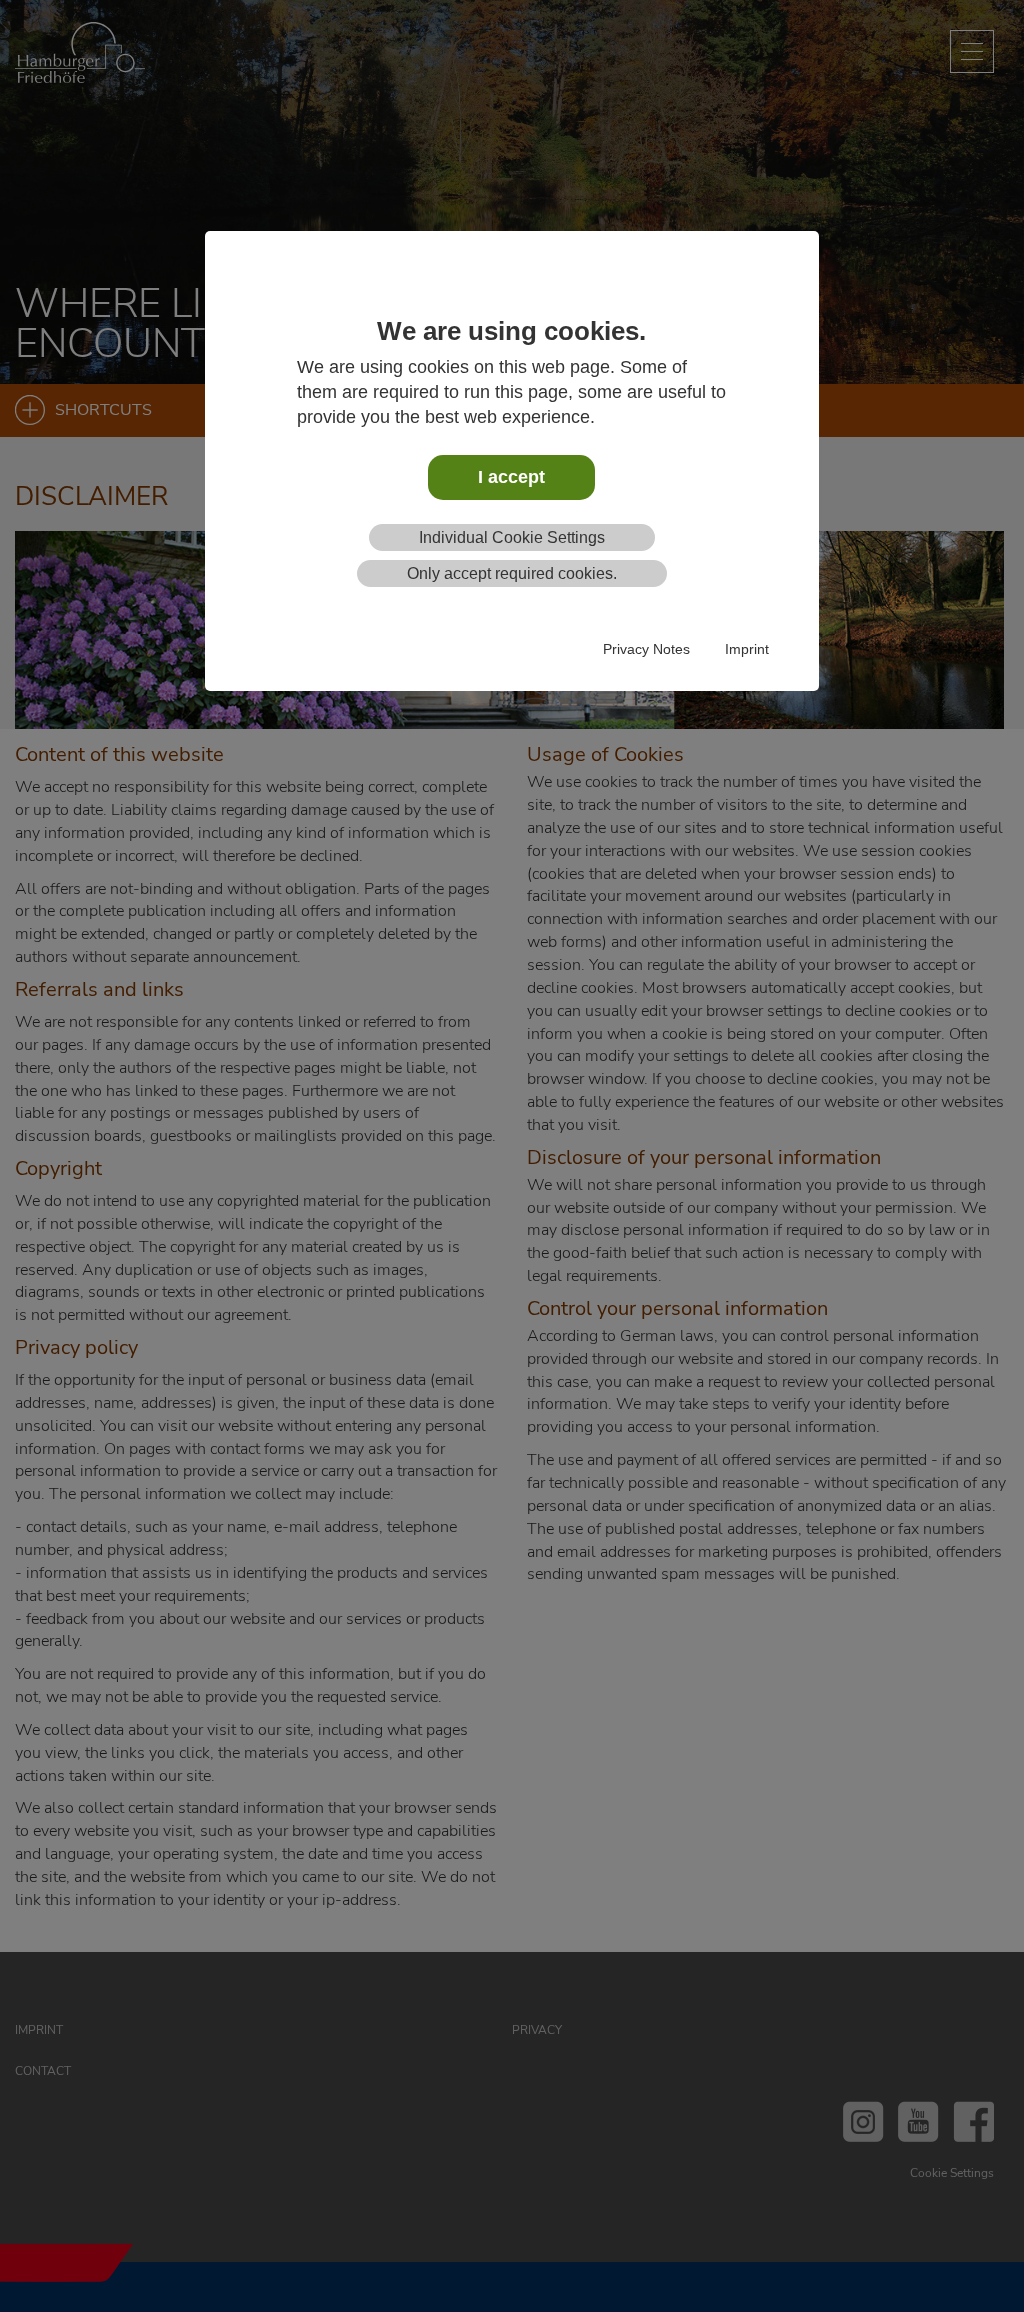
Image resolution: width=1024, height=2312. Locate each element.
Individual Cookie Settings (512, 537)
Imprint (747, 649)
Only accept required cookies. (512, 573)
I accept (511, 477)
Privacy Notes (646, 649)
